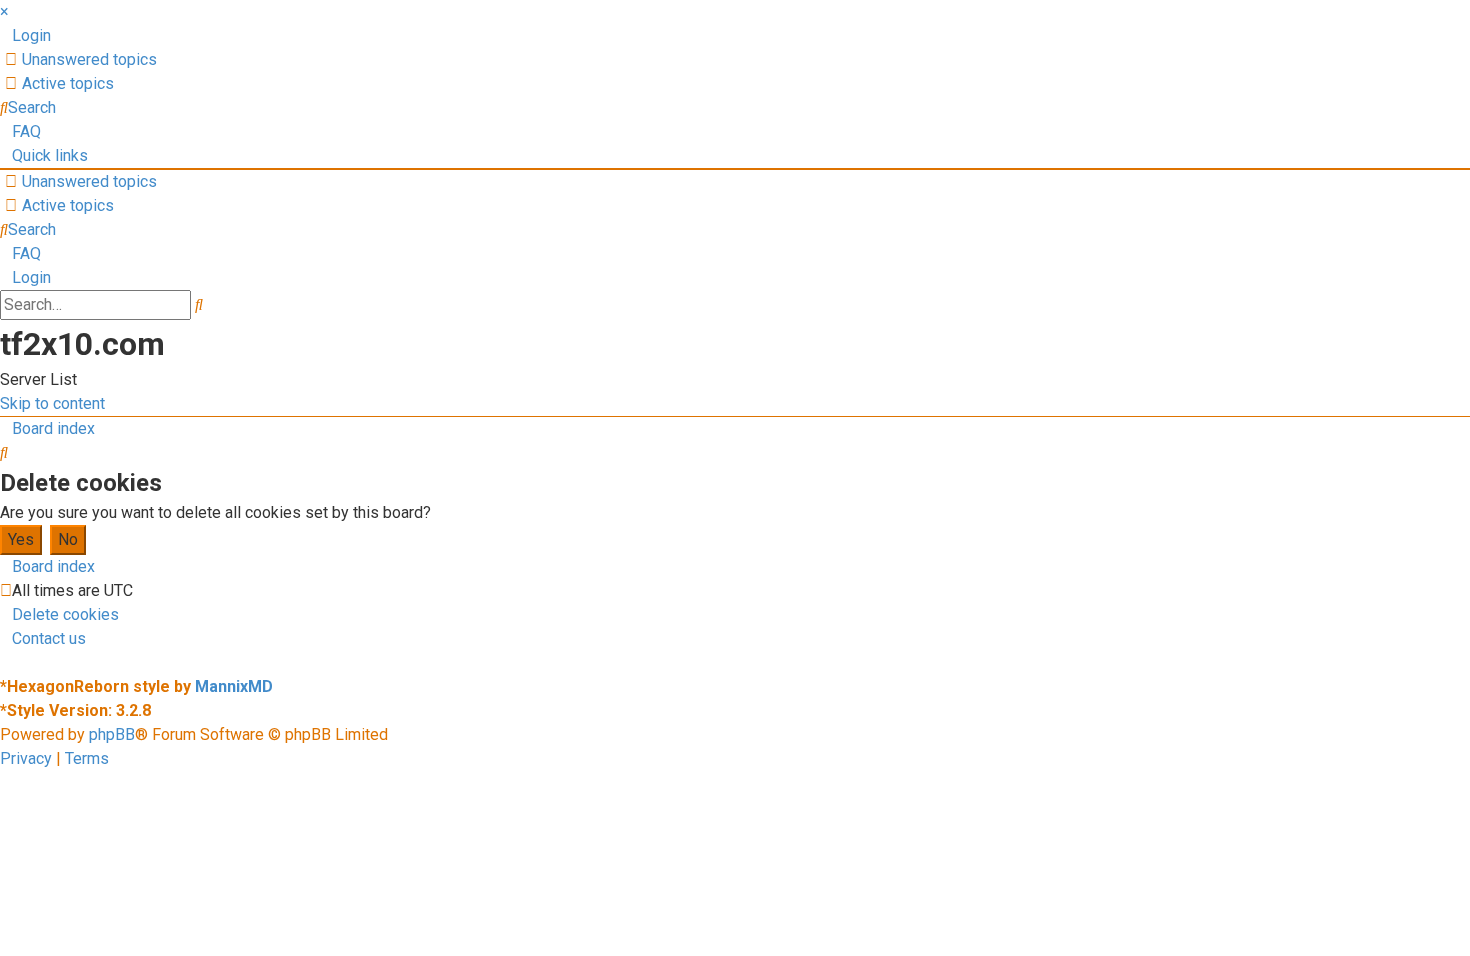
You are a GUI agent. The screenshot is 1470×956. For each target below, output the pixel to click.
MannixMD (234, 686)
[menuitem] (25, 35)
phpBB (112, 734)
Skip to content (52, 403)
